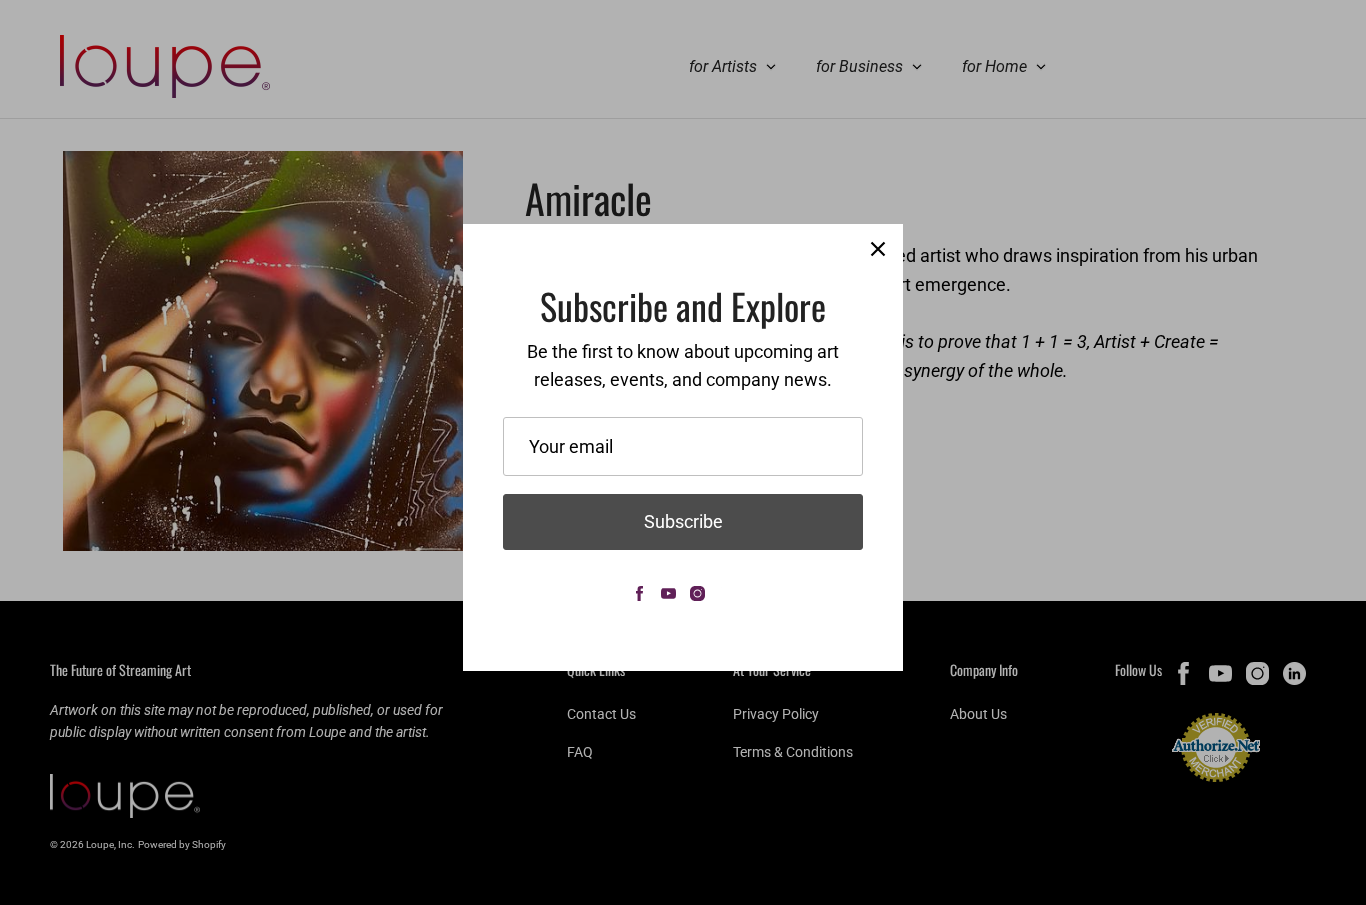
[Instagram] (697, 593)
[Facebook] (639, 593)
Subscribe (683, 521)
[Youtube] (668, 593)
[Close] (878, 249)
